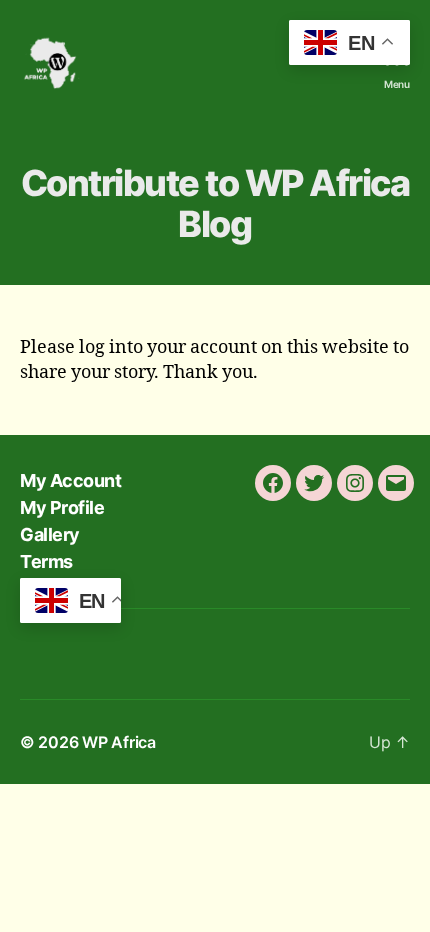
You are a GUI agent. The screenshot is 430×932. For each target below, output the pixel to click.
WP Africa (119, 742)
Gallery (50, 534)
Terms (46, 561)
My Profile (62, 507)
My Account (70, 480)
